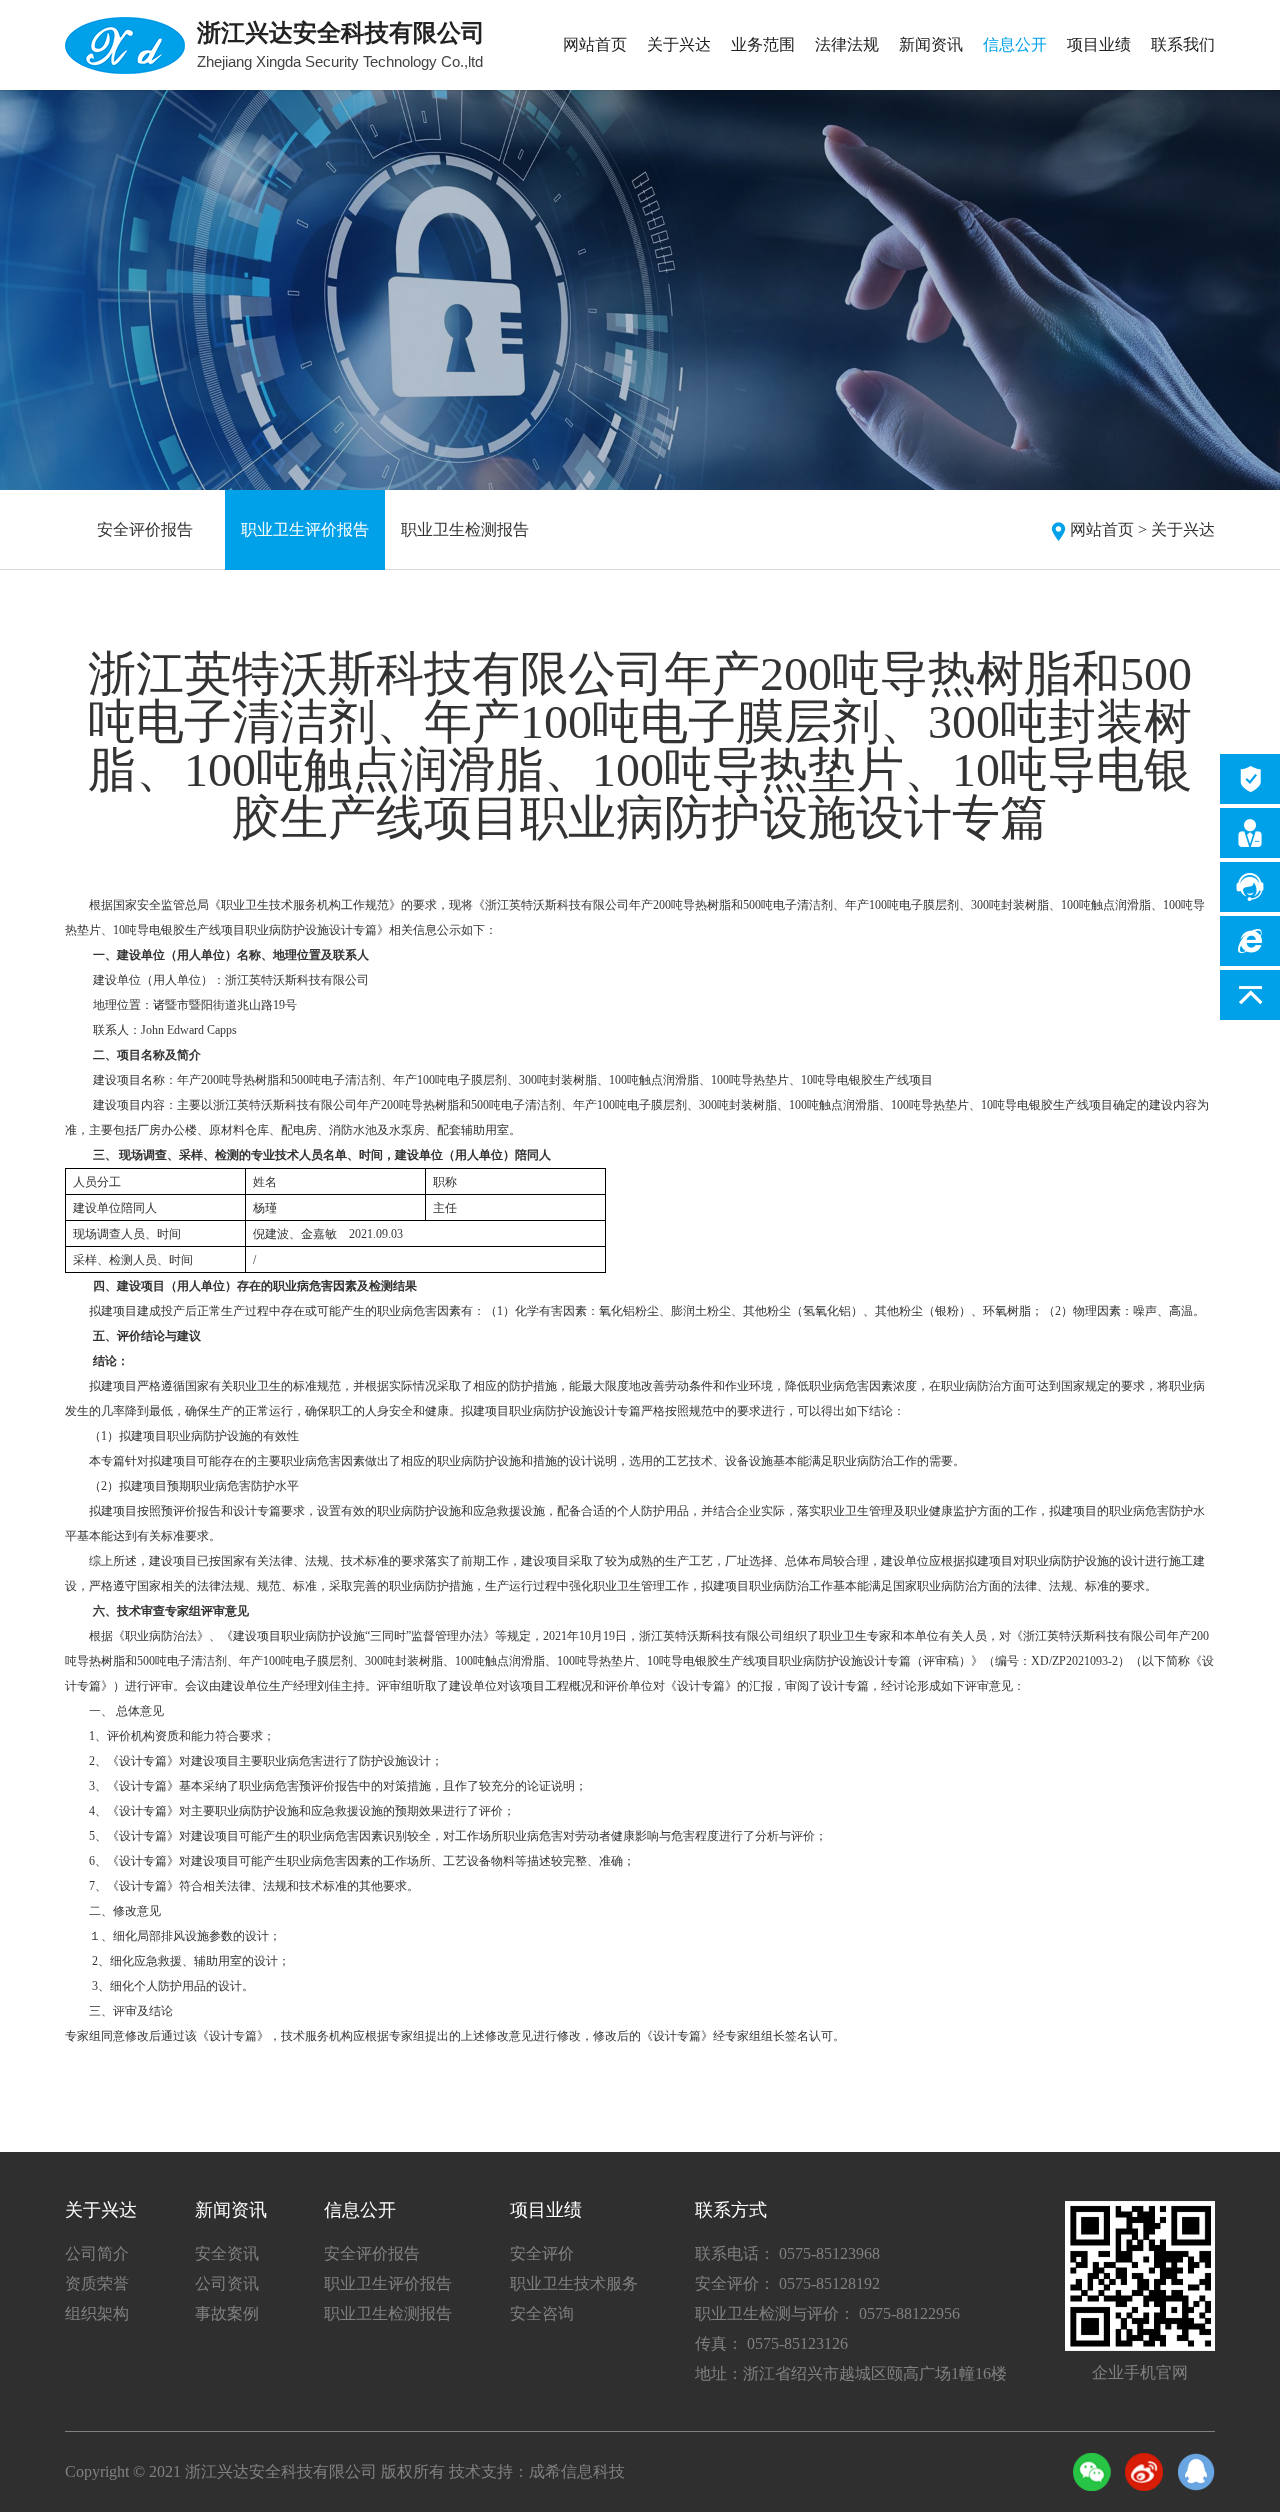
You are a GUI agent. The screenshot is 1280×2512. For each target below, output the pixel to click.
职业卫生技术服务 (574, 2283)
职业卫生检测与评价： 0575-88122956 (827, 2313)
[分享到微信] (1092, 2472)
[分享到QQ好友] (1196, 2472)
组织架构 (97, 2313)
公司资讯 (227, 2283)
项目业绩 (1099, 44)
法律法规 (847, 44)
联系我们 (1183, 44)
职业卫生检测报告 (465, 529)
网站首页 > (1108, 529)
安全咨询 (542, 2313)
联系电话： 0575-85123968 (787, 2253)
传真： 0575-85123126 (771, 2343)
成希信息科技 (577, 2471)
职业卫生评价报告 (305, 529)
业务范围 (763, 44)
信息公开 (1015, 44)
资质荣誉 (97, 2283)
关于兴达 (679, 44)
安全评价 (542, 2253)
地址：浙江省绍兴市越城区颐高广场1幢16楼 (851, 2373)
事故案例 (227, 2313)
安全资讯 (227, 2253)
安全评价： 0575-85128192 (787, 2283)
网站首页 (595, 44)
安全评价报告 (145, 529)
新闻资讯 (931, 44)
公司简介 (97, 2253)
